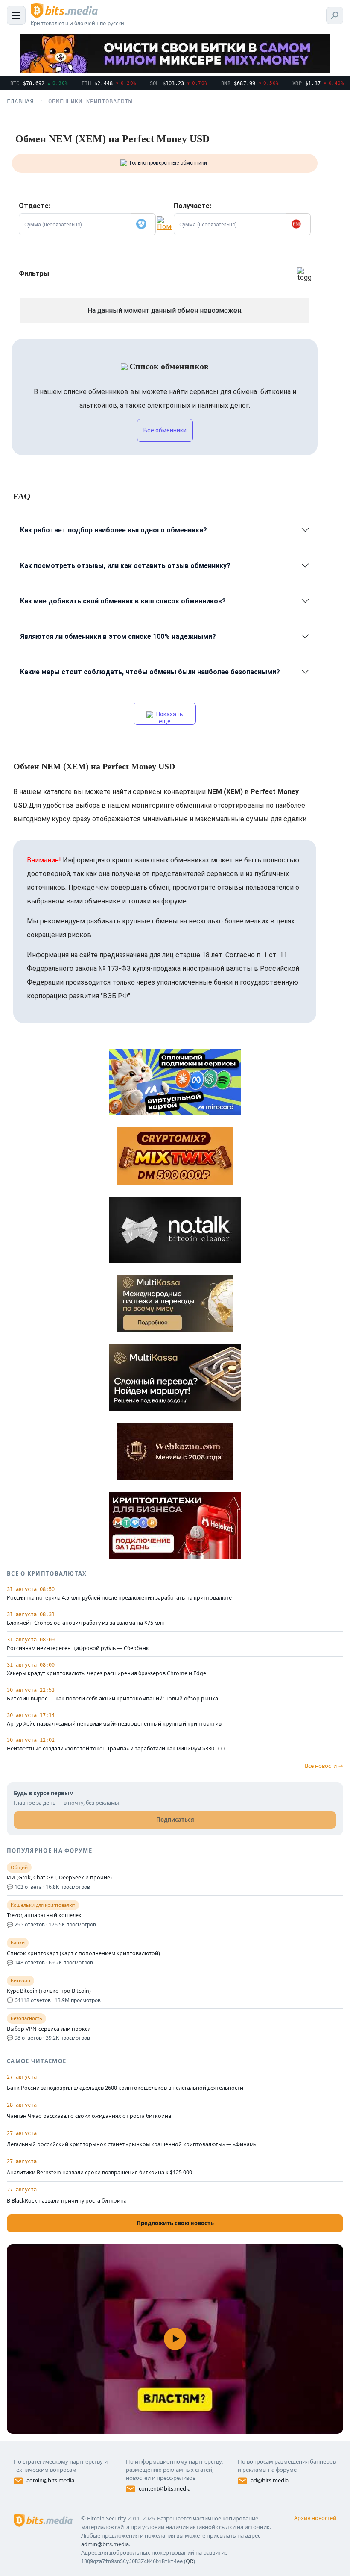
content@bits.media (165, 2488)
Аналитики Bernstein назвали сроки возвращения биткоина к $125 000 (99, 2172)
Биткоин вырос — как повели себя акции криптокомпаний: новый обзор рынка (112, 1699)
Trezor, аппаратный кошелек (44, 1915)
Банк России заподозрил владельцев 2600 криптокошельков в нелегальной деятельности (125, 2088)
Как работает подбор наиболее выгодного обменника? (114, 530)
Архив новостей (315, 2518)
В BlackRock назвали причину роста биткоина (67, 2201)
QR (190, 2561)
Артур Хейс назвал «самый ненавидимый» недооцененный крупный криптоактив (114, 1724)
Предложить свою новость (175, 2223)
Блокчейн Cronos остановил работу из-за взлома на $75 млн (86, 1623)
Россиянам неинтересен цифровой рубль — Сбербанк (78, 1648)
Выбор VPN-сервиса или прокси (49, 2029)
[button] (143, 224)
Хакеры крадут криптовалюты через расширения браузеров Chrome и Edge (106, 1673)
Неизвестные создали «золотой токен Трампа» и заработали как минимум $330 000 (116, 1749)
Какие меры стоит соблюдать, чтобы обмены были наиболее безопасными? (150, 672)
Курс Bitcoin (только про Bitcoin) (49, 1991)
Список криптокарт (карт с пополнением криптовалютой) (83, 1953)
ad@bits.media (270, 2480)
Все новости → (324, 1766)
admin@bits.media (50, 2480)
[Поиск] (335, 15)
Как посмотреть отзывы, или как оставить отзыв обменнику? (125, 566)
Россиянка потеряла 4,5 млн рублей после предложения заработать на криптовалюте (119, 1598)
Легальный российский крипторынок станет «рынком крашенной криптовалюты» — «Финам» (131, 2144)
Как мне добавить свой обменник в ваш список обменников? (123, 601)
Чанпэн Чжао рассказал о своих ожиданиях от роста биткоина (89, 2116)
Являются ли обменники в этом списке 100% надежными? (118, 637)
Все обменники (165, 430)
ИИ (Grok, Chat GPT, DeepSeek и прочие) (59, 1878)
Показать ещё (169, 718)
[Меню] (16, 15)
